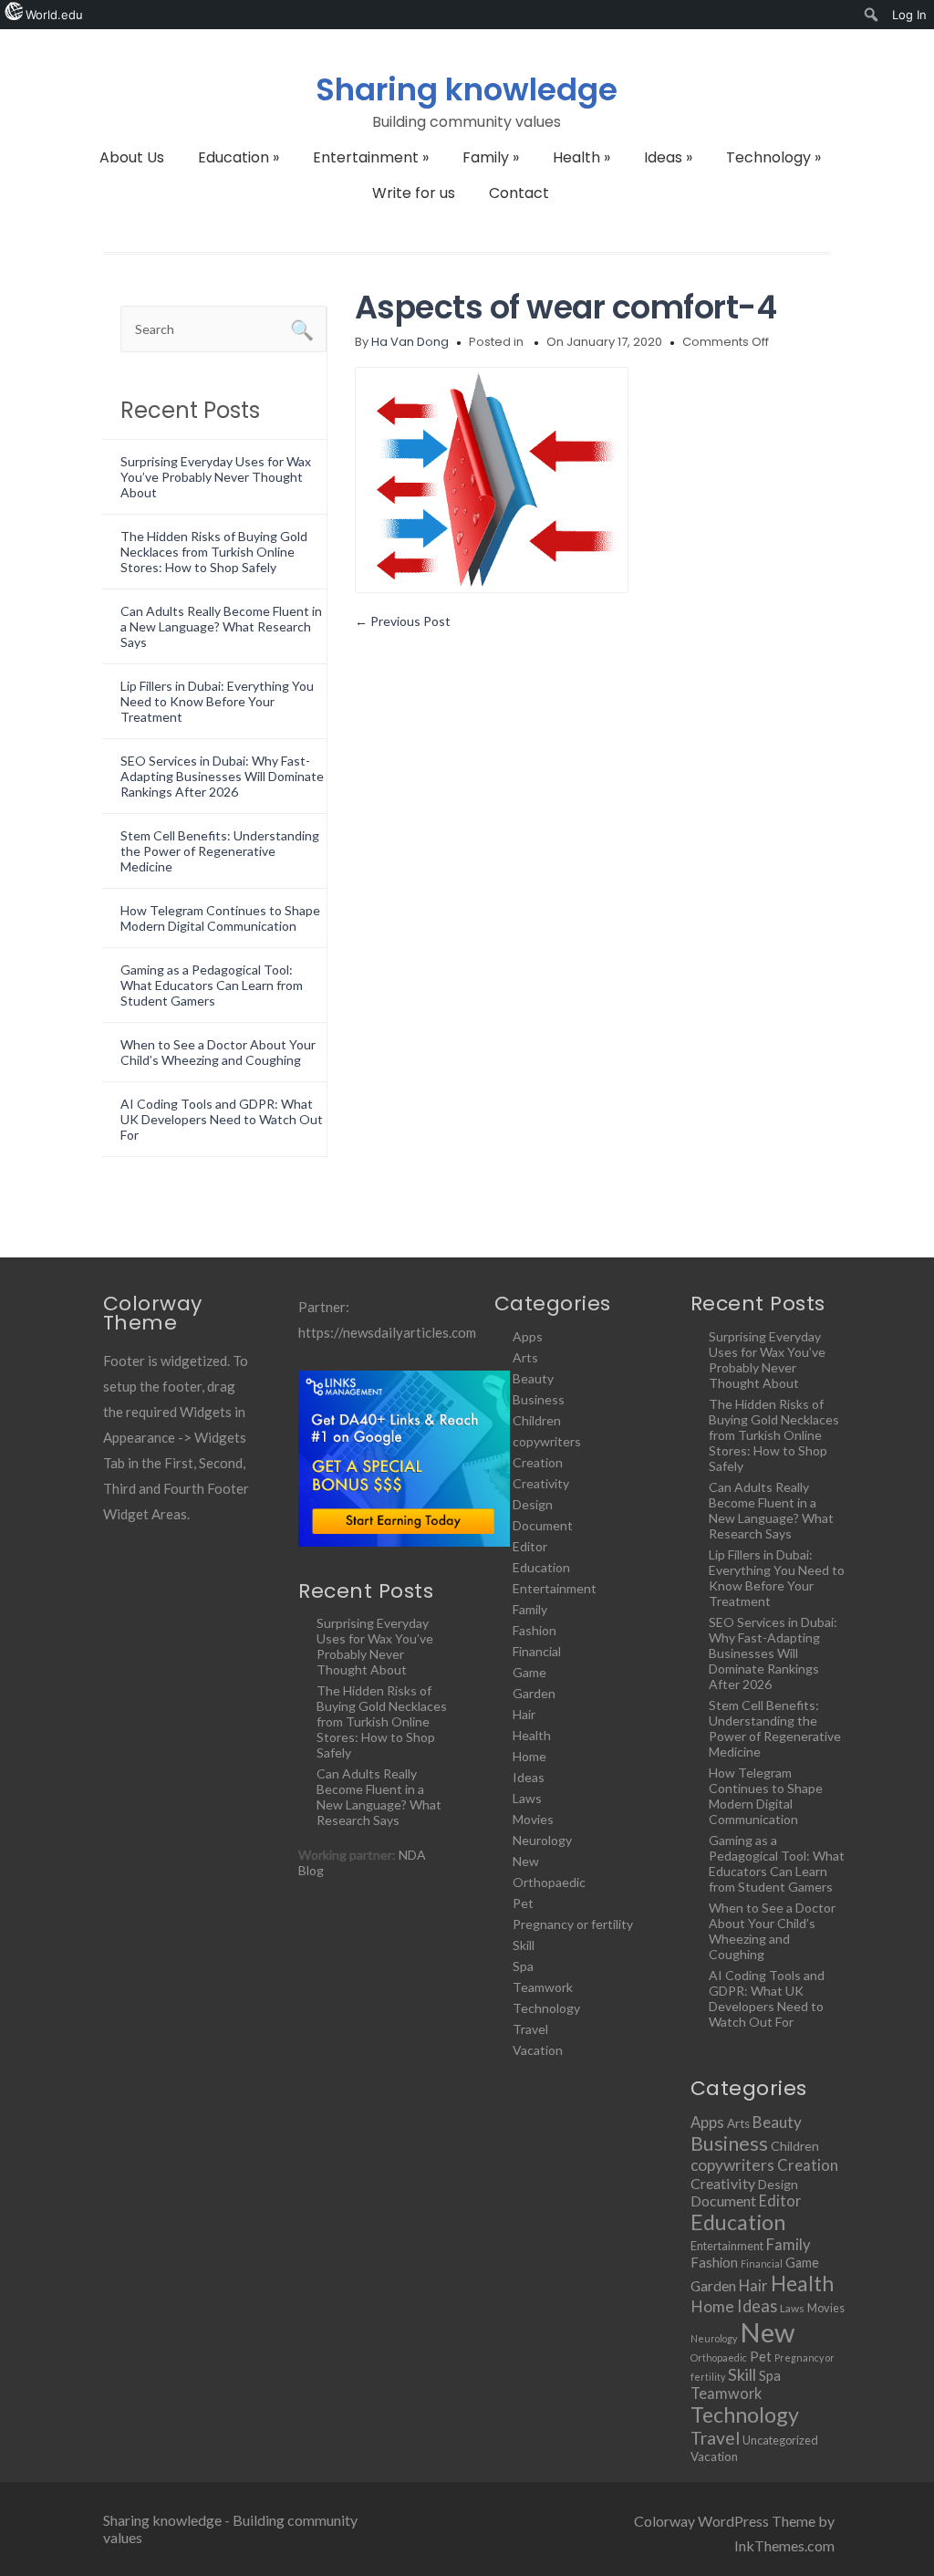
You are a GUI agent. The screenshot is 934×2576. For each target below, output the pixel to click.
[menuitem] (872, 15)
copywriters (547, 1441)
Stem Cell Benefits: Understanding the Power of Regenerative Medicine (220, 851)
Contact (519, 193)
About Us (132, 157)
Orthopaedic (549, 1882)
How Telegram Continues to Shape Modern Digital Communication (220, 918)
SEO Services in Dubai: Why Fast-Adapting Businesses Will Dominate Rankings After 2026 (222, 776)
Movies (533, 1819)
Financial (537, 1651)
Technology (773, 157)
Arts (525, 1357)
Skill (524, 1945)
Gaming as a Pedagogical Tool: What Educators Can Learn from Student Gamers (212, 985)
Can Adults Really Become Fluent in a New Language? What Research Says (221, 626)
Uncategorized (780, 2440)
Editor (530, 1546)
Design (533, 1504)
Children (537, 1420)
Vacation (538, 2050)
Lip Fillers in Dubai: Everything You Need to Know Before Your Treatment (217, 701)
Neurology (542, 1840)
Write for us (414, 193)
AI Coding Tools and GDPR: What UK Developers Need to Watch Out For (222, 1119)
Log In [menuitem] (909, 15)
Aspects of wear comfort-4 (566, 307)
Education (239, 157)
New (526, 1861)
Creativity (541, 1483)
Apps (528, 1336)
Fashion (534, 1630)
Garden (534, 1693)
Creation (538, 1462)
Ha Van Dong (410, 342)
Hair (524, 1714)
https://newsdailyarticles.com (387, 1332)
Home (529, 1756)
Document (543, 1525)
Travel (530, 2029)
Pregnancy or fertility (573, 1924)
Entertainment (371, 157)
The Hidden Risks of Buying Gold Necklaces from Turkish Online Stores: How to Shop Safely (214, 552)
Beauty (533, 1378)
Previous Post (403, 621)
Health (581, 157)
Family (491, 157)
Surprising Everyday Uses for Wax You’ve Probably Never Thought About (216, 477)
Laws (527, 1798)
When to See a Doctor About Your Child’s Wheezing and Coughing (218, 1052)
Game (529, 1672)
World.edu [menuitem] (54, 15)
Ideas (668, 157)
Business (539, 1399)
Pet (523, 1903)
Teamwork (543, 1987)
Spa (523, 1966)
